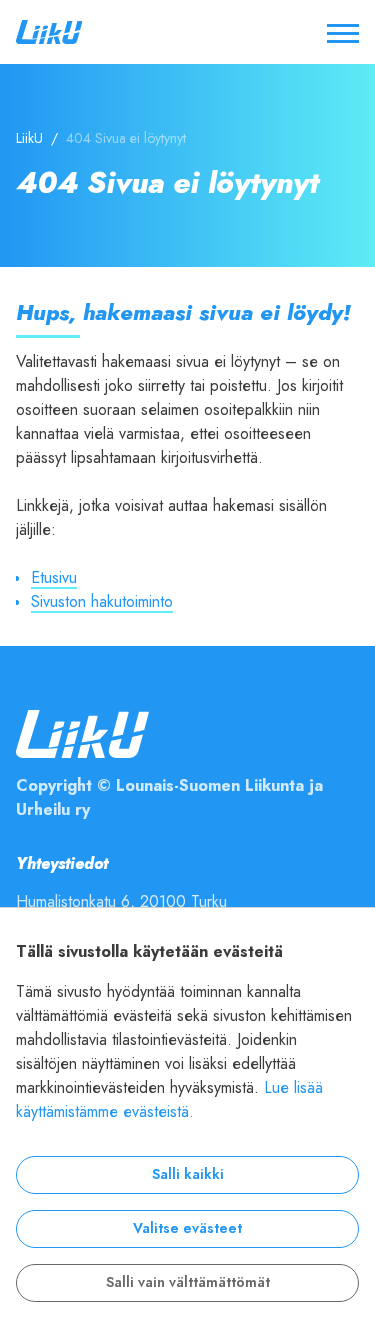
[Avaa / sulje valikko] (343, 32)
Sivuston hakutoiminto (102, 602)
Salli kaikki (188, 1174)
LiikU (29, 138)
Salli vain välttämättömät (188, 1282)
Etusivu (54, 578)
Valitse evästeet (187, 1228)
